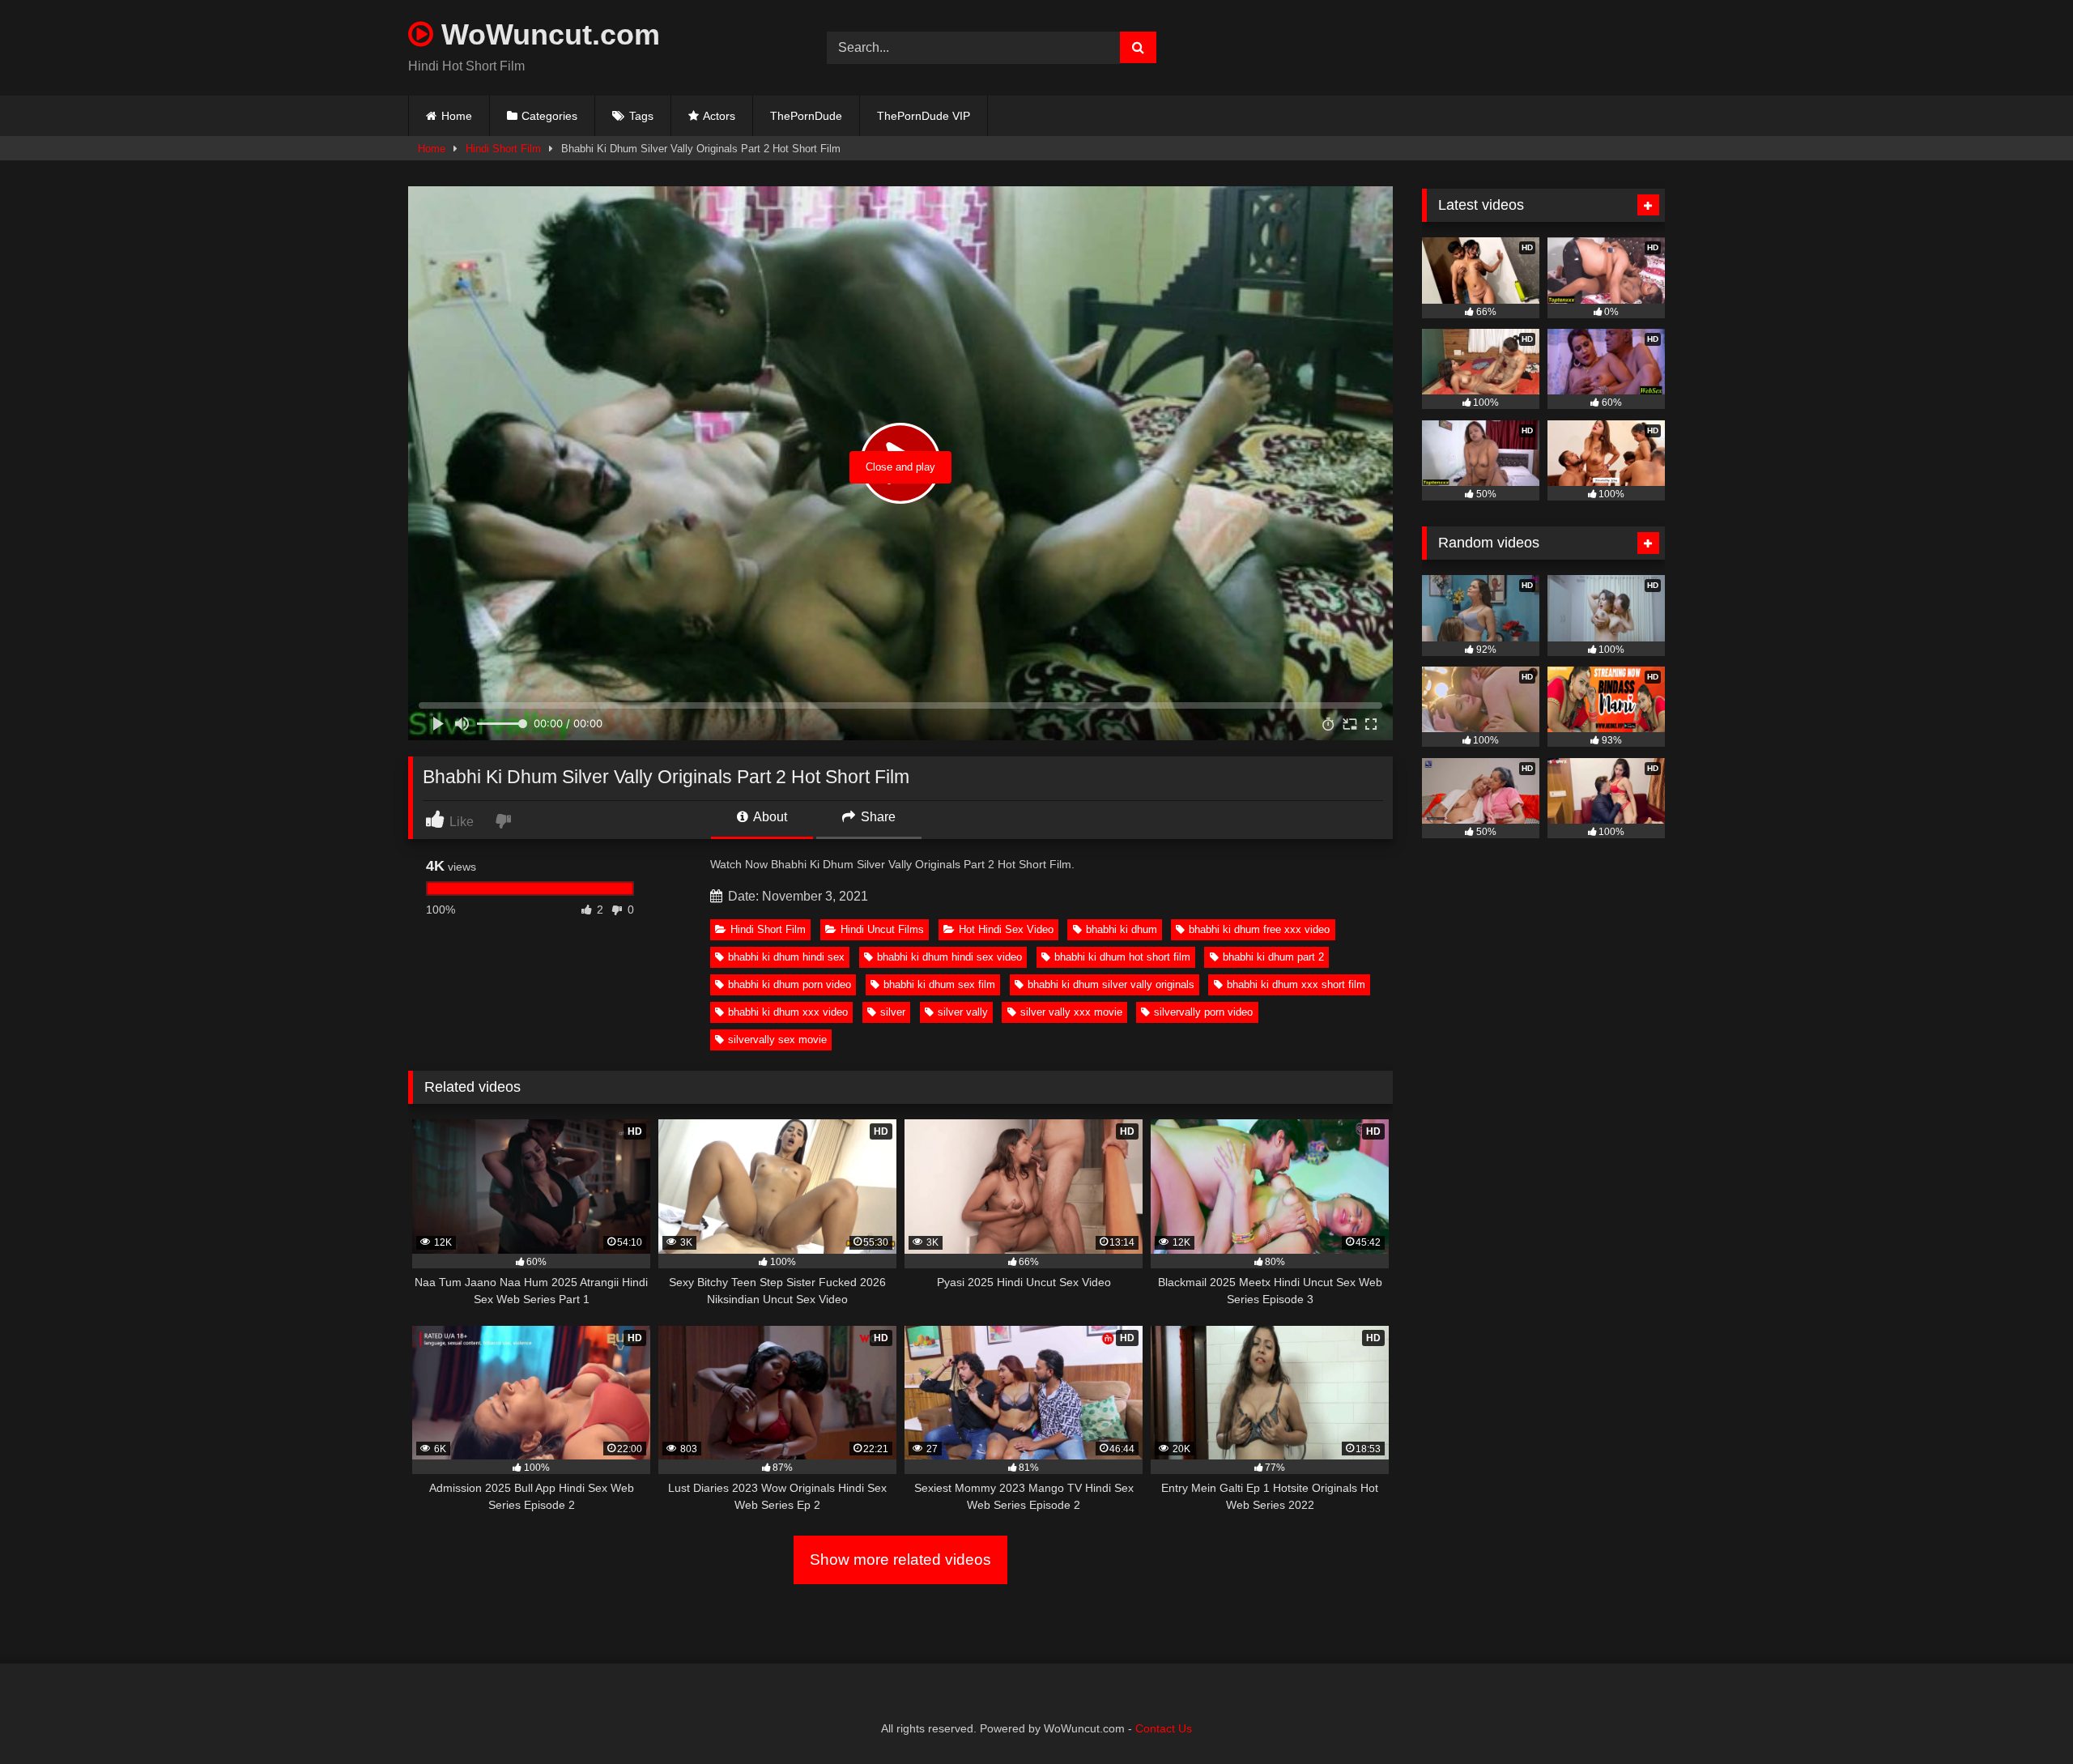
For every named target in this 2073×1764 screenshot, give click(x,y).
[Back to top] (2023, 1716)
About (769, 817)
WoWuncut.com (547, 34)
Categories (549, 116)
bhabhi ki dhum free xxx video (1259, 929)
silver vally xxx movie (1071, 1012)
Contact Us (1164, 1728)
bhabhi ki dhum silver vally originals (1111, 984)
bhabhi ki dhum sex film (939, 984)
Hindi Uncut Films (882, 929)
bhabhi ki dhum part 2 (1273, 957)
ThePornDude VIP (924, 116)
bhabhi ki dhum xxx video (788, 1012)
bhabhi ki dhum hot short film (1122, 957)
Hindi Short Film (503, 149)
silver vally (963, 1012)
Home (457, 116)
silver (893, 1012)
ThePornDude (806, 116)
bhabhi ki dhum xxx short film (1296, 984)
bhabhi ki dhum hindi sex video (949, 957)
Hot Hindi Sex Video (1006, 929)
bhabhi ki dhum (1122, 929)
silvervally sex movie (777, 1040)
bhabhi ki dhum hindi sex (786, 957)
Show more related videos (900, 1559)
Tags (641, 116)
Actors (719, 116)
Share (877, 817)
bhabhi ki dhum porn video (790, 984)
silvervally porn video (1203, 1012)
